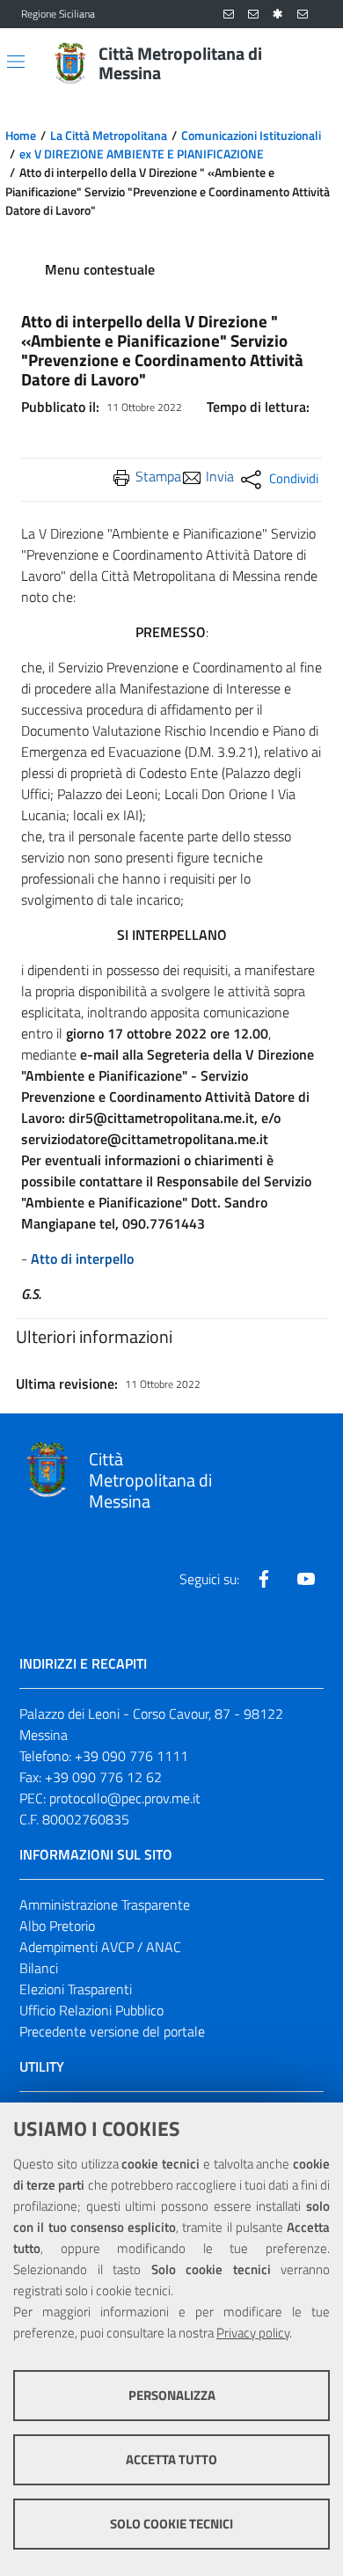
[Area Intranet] (278, 15)
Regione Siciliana (58, 14)
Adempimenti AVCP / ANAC (100, 1947)
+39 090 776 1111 (131, 1756)
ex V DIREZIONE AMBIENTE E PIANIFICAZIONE (142, 154)
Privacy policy (253, 2333)
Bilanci (39, 1968)
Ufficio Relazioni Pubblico (91, 2010)
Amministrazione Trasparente (105, 1904)
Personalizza (172, 2395)
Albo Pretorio (57, 1926)
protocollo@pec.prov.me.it (125, 1798)
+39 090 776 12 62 (103, 1777)
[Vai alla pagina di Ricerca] (311, 63)
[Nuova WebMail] (229, 15)
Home (21, 136)
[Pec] (303, 15)
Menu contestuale (100, 269)
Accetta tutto (171, 2459)
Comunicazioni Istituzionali (251, 136)
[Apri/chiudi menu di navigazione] (16, 62)
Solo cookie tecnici (171, 2524)
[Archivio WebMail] (253, 15)
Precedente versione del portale (112, 2031)
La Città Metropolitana (109, 136)
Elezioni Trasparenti (76, 1989)
